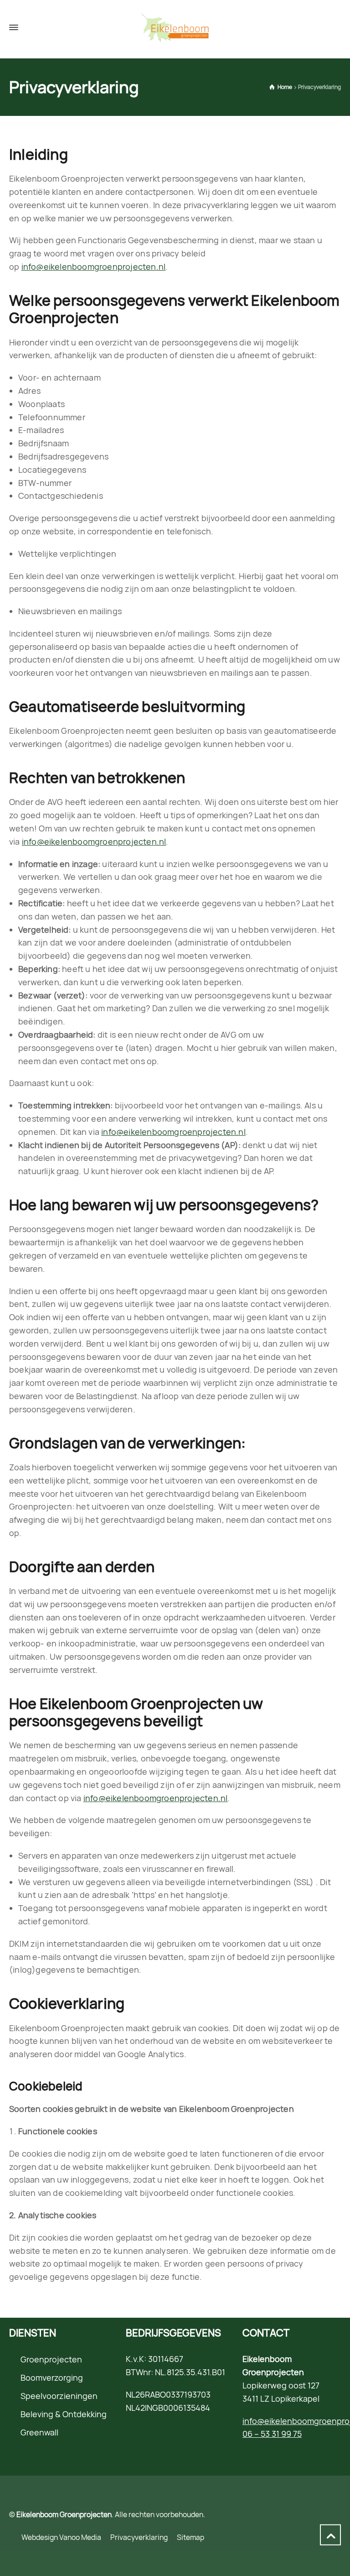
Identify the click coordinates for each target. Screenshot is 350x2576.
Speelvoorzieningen (59, 2396)
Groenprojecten (51, 2359)
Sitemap (190, 2537)
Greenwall (39, 2432)
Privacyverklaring (139, 2537)
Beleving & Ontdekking (64, 2414)
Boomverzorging (52, 2377)
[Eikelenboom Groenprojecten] (175, 28)
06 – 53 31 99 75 (272, 2434)
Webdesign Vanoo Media (61, 2537)
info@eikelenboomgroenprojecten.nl (94, 266)
